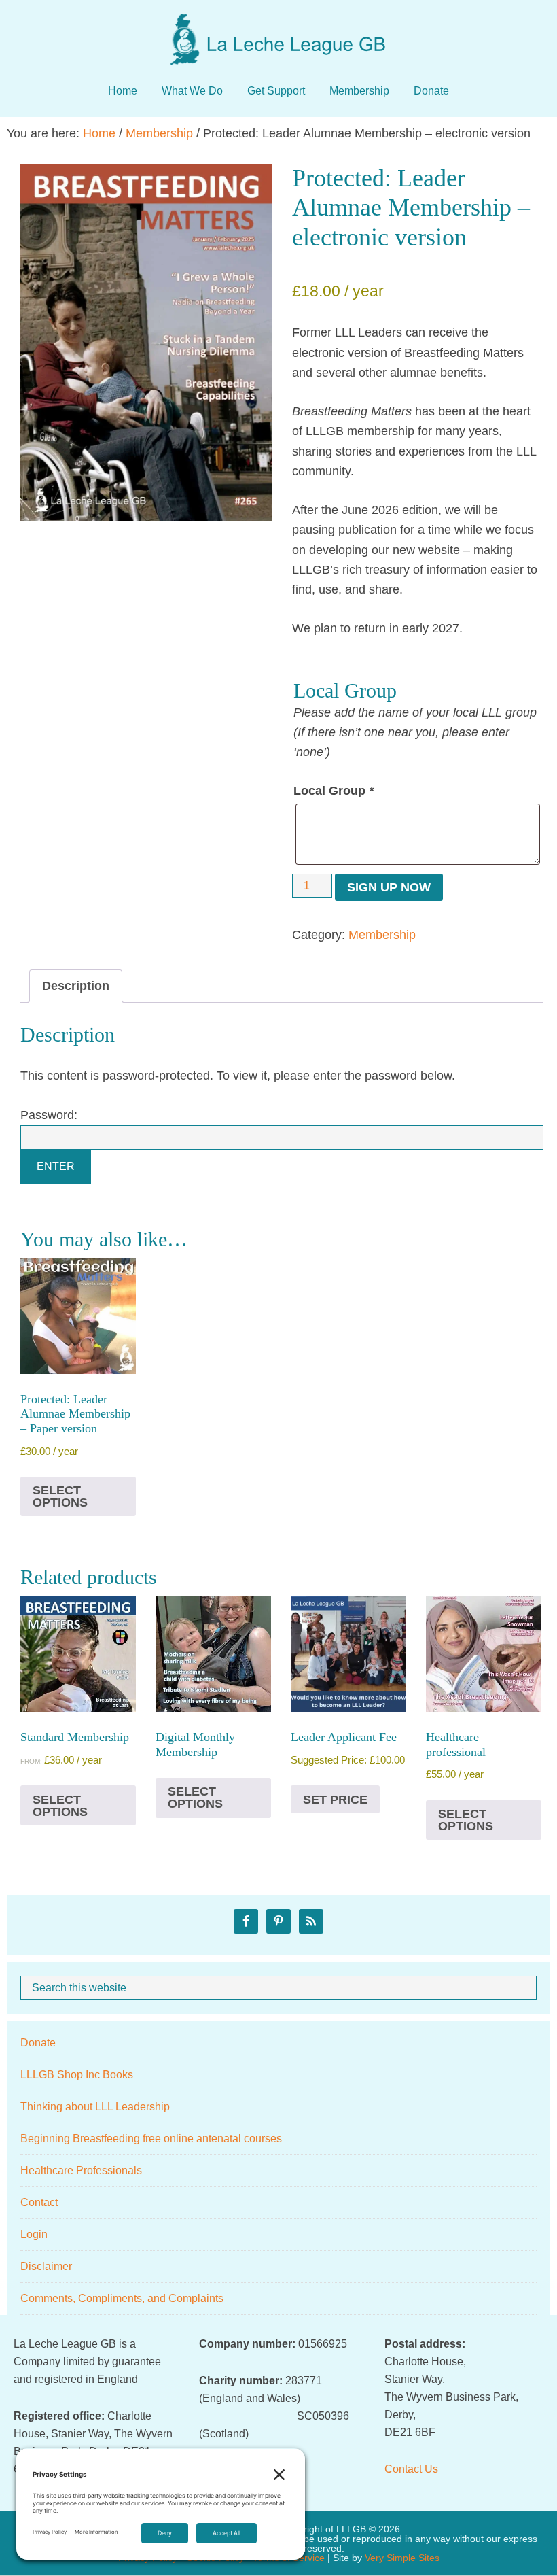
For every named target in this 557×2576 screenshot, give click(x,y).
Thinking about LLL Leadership (95, 2107)
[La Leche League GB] (278, 27)
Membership (159, 133)
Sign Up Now (389, 887)
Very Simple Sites (402, 2558)
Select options (60, 1496)
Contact (39, 2202)
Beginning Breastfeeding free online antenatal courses (151, 2139)
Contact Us (411, 2469)
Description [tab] (76, 986)
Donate (38, 2043)
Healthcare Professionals (81, 2170)
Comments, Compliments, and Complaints (122, 2298)
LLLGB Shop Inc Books (77, 2075)
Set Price (335, 1800)
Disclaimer (46, 2266)
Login (34, 2234)
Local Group (334, 791)
